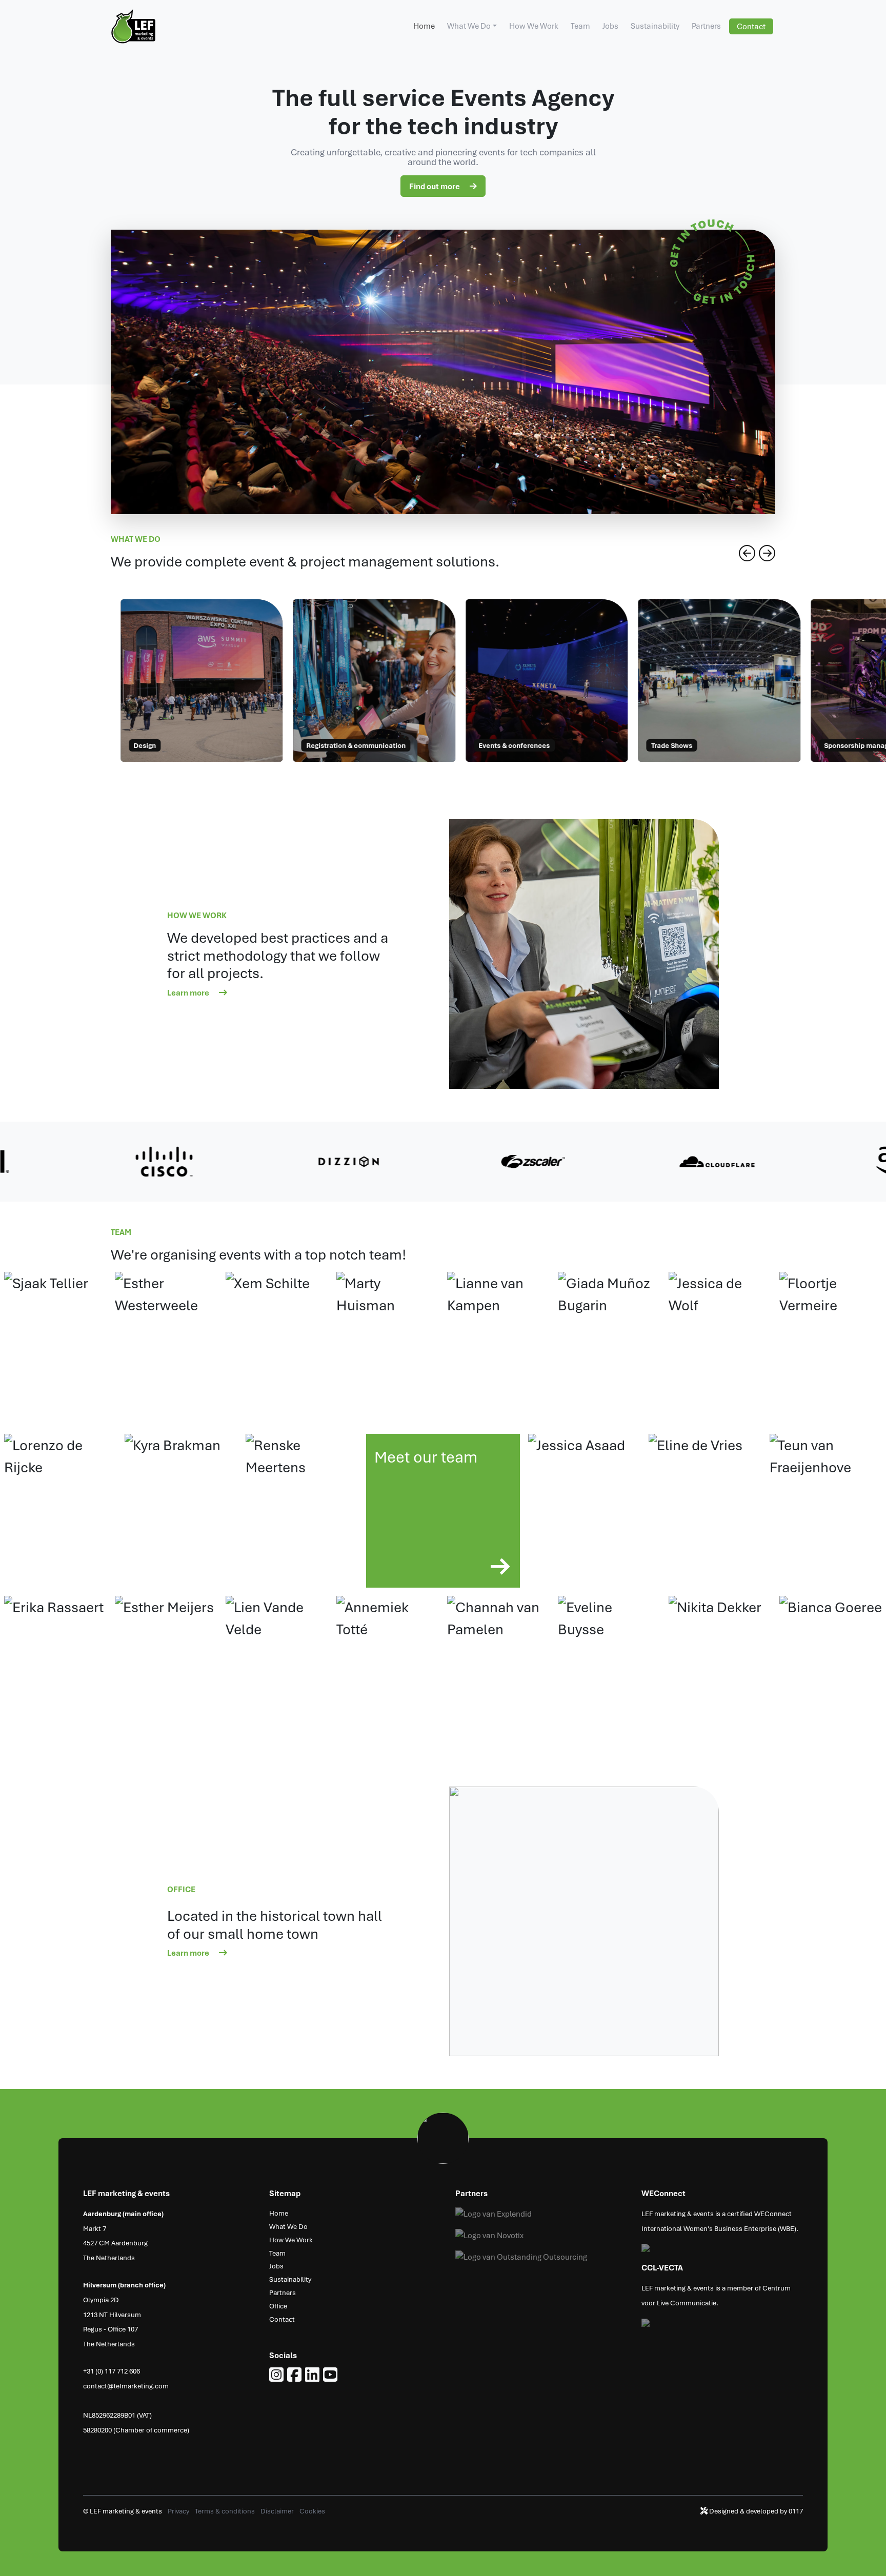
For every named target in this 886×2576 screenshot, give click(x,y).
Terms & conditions (226, 2511)
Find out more (435, 186)
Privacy (179, 2511)
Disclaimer (278, 2511)
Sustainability (655, 26)
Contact (751, 26)
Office (278, 2306)
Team (580, 26)
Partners (706, 26)
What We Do (469, 26)
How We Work (534, 26)
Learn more (189, 992)
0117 (796, 2511)
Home (424, 26)
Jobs (610, 26)
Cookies (312, 2511)
